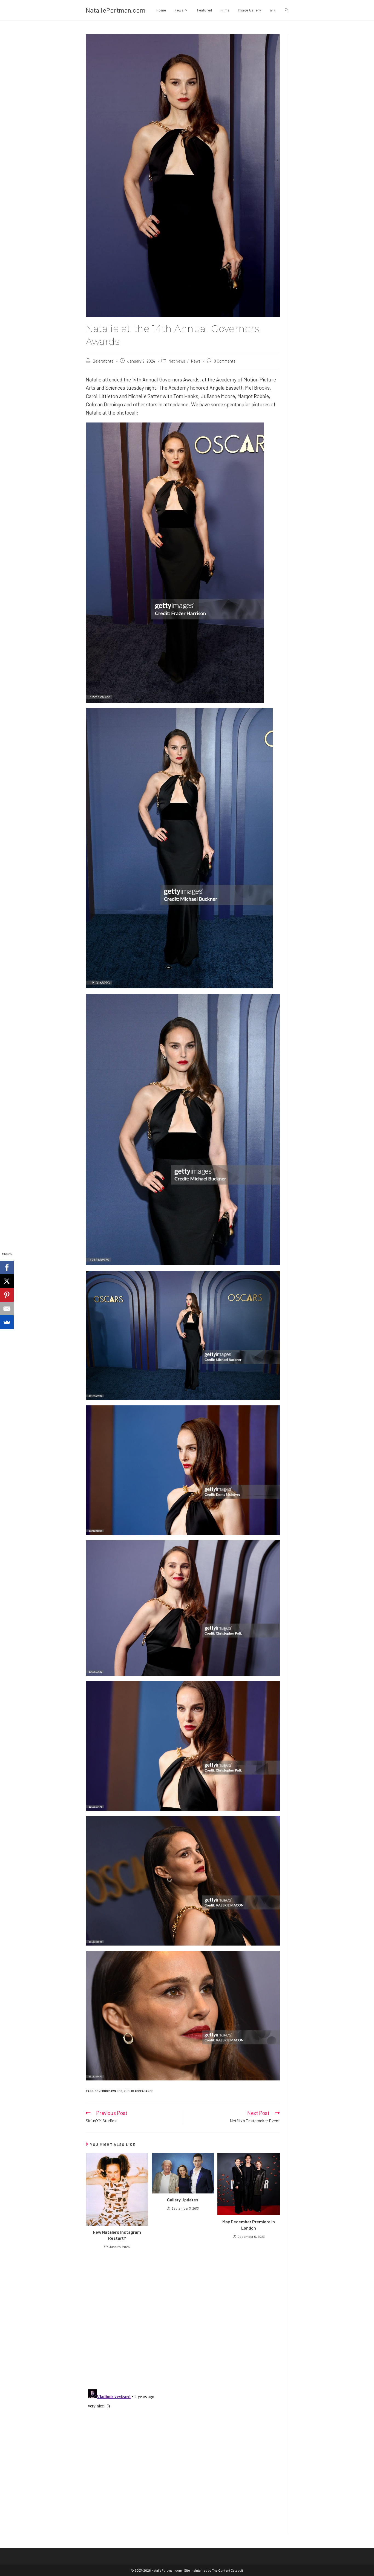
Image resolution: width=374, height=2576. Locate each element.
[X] (7, 1281)
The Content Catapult (228, 2570)
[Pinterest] (7, 1295)
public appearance (138, 2091)
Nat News (177, 361)
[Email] (7, 1309)
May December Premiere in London (249, 2225)
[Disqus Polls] (183, 2319)
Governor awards (109, 2091)
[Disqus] (183, 2456)
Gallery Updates (183, 2200)
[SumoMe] (7, 1322)
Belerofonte (103, 361)
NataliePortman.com (116, 10)
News (196, 361)
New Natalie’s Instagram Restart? (117, 2235)
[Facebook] (7, 1267)
